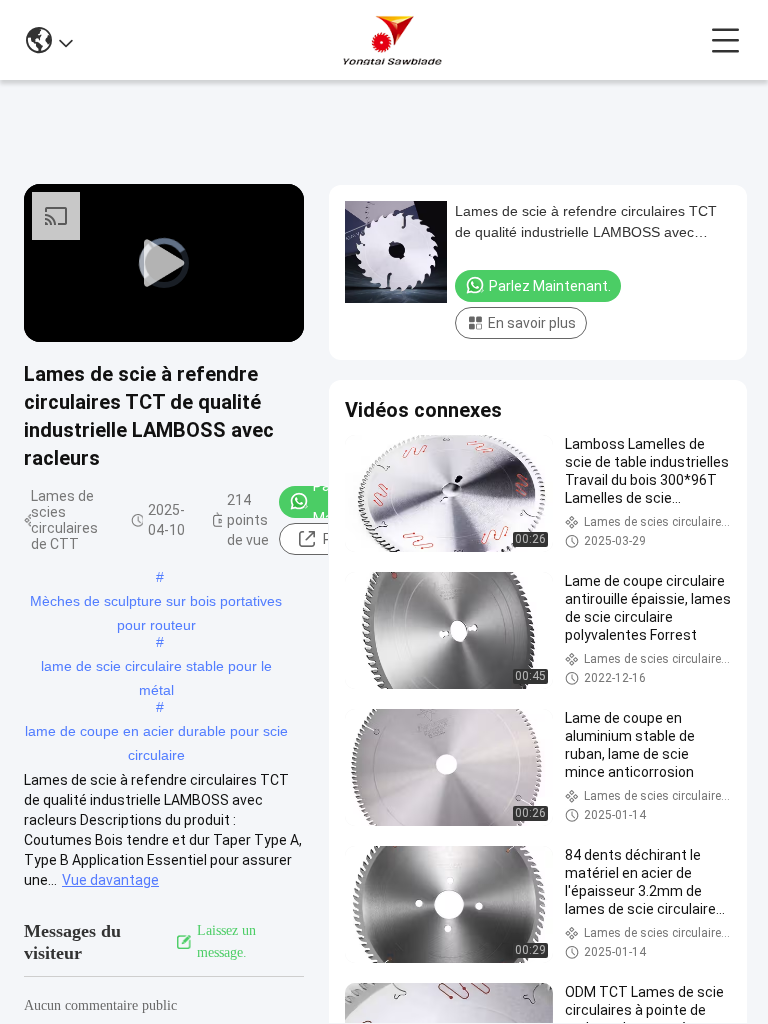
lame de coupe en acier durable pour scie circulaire (156, 733)
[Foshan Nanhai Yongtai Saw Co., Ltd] (391, 40)
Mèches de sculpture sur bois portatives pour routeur (156, 603)
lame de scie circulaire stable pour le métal (156, 668)
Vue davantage (110, 880)
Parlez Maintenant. (550, 286)
